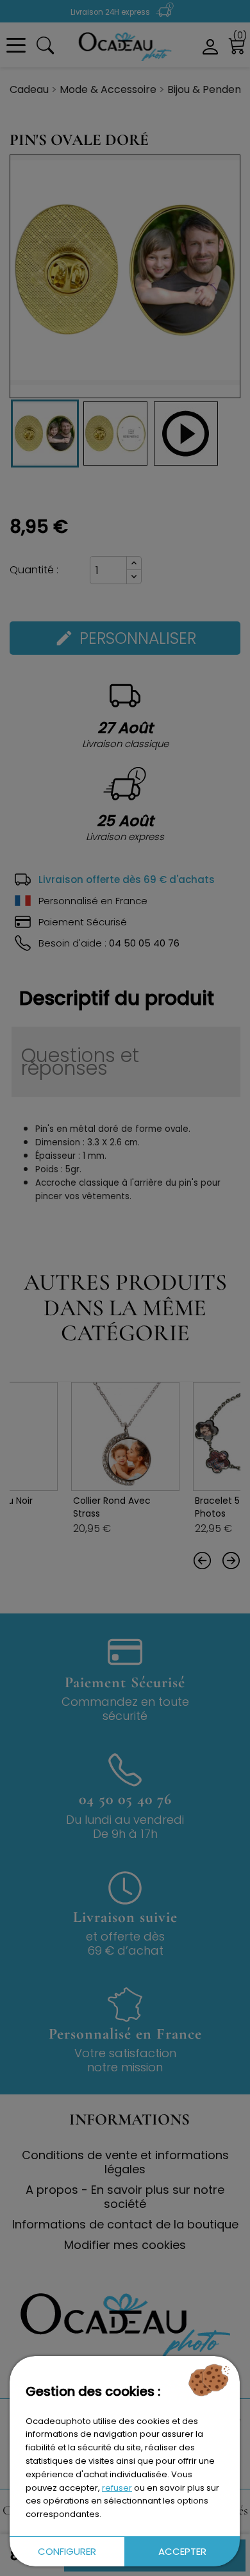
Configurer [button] (67, 2551)
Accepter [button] (182, 2551)
